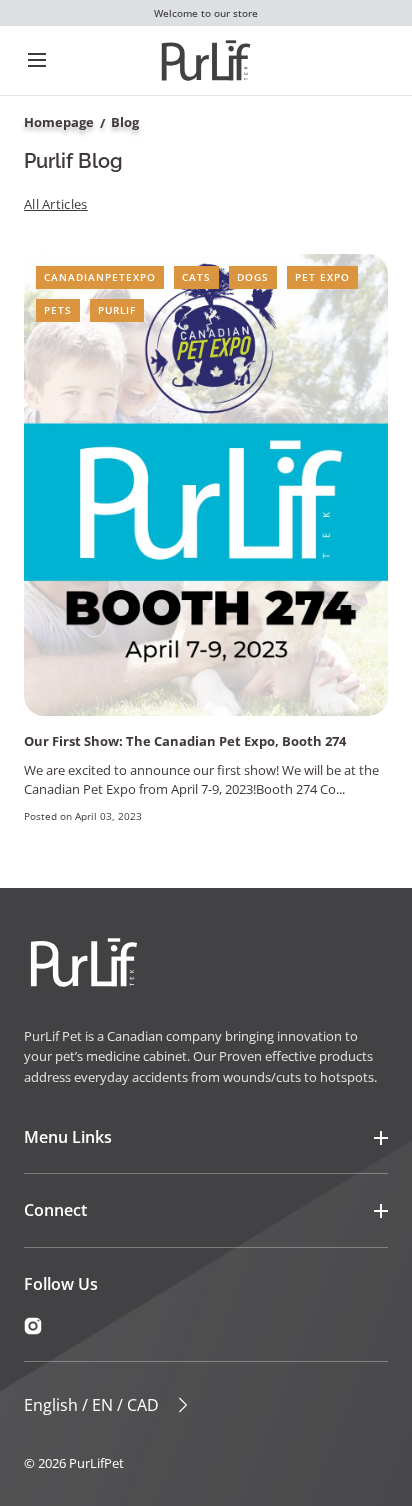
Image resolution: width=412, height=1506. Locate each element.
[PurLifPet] (206, 60)
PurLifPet (96, 1463)
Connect (55, 1210)
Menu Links (68, 1137)
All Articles (56, 204)
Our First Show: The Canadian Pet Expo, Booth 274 (185, 741)
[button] (36, 60)
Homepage (59, 122)
